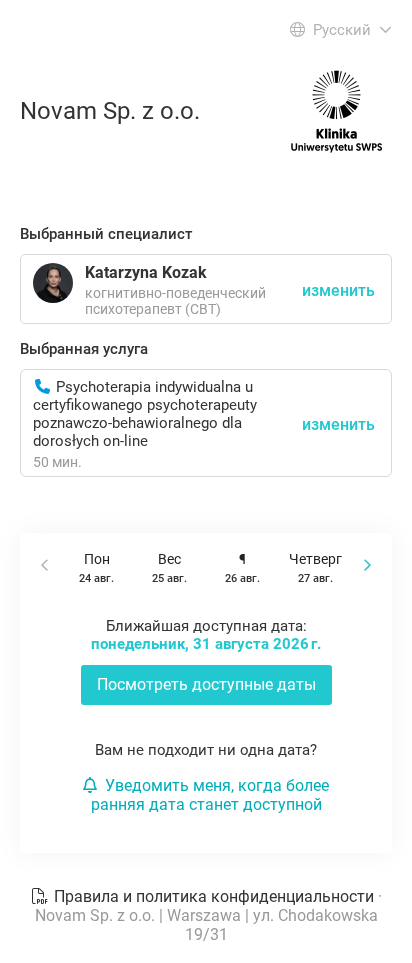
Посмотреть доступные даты (206, 684)
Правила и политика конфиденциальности (214, 896)
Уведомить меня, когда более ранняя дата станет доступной (210, 795)
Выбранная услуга (84, 349)
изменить (338, 424)
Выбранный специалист (106, 234)
